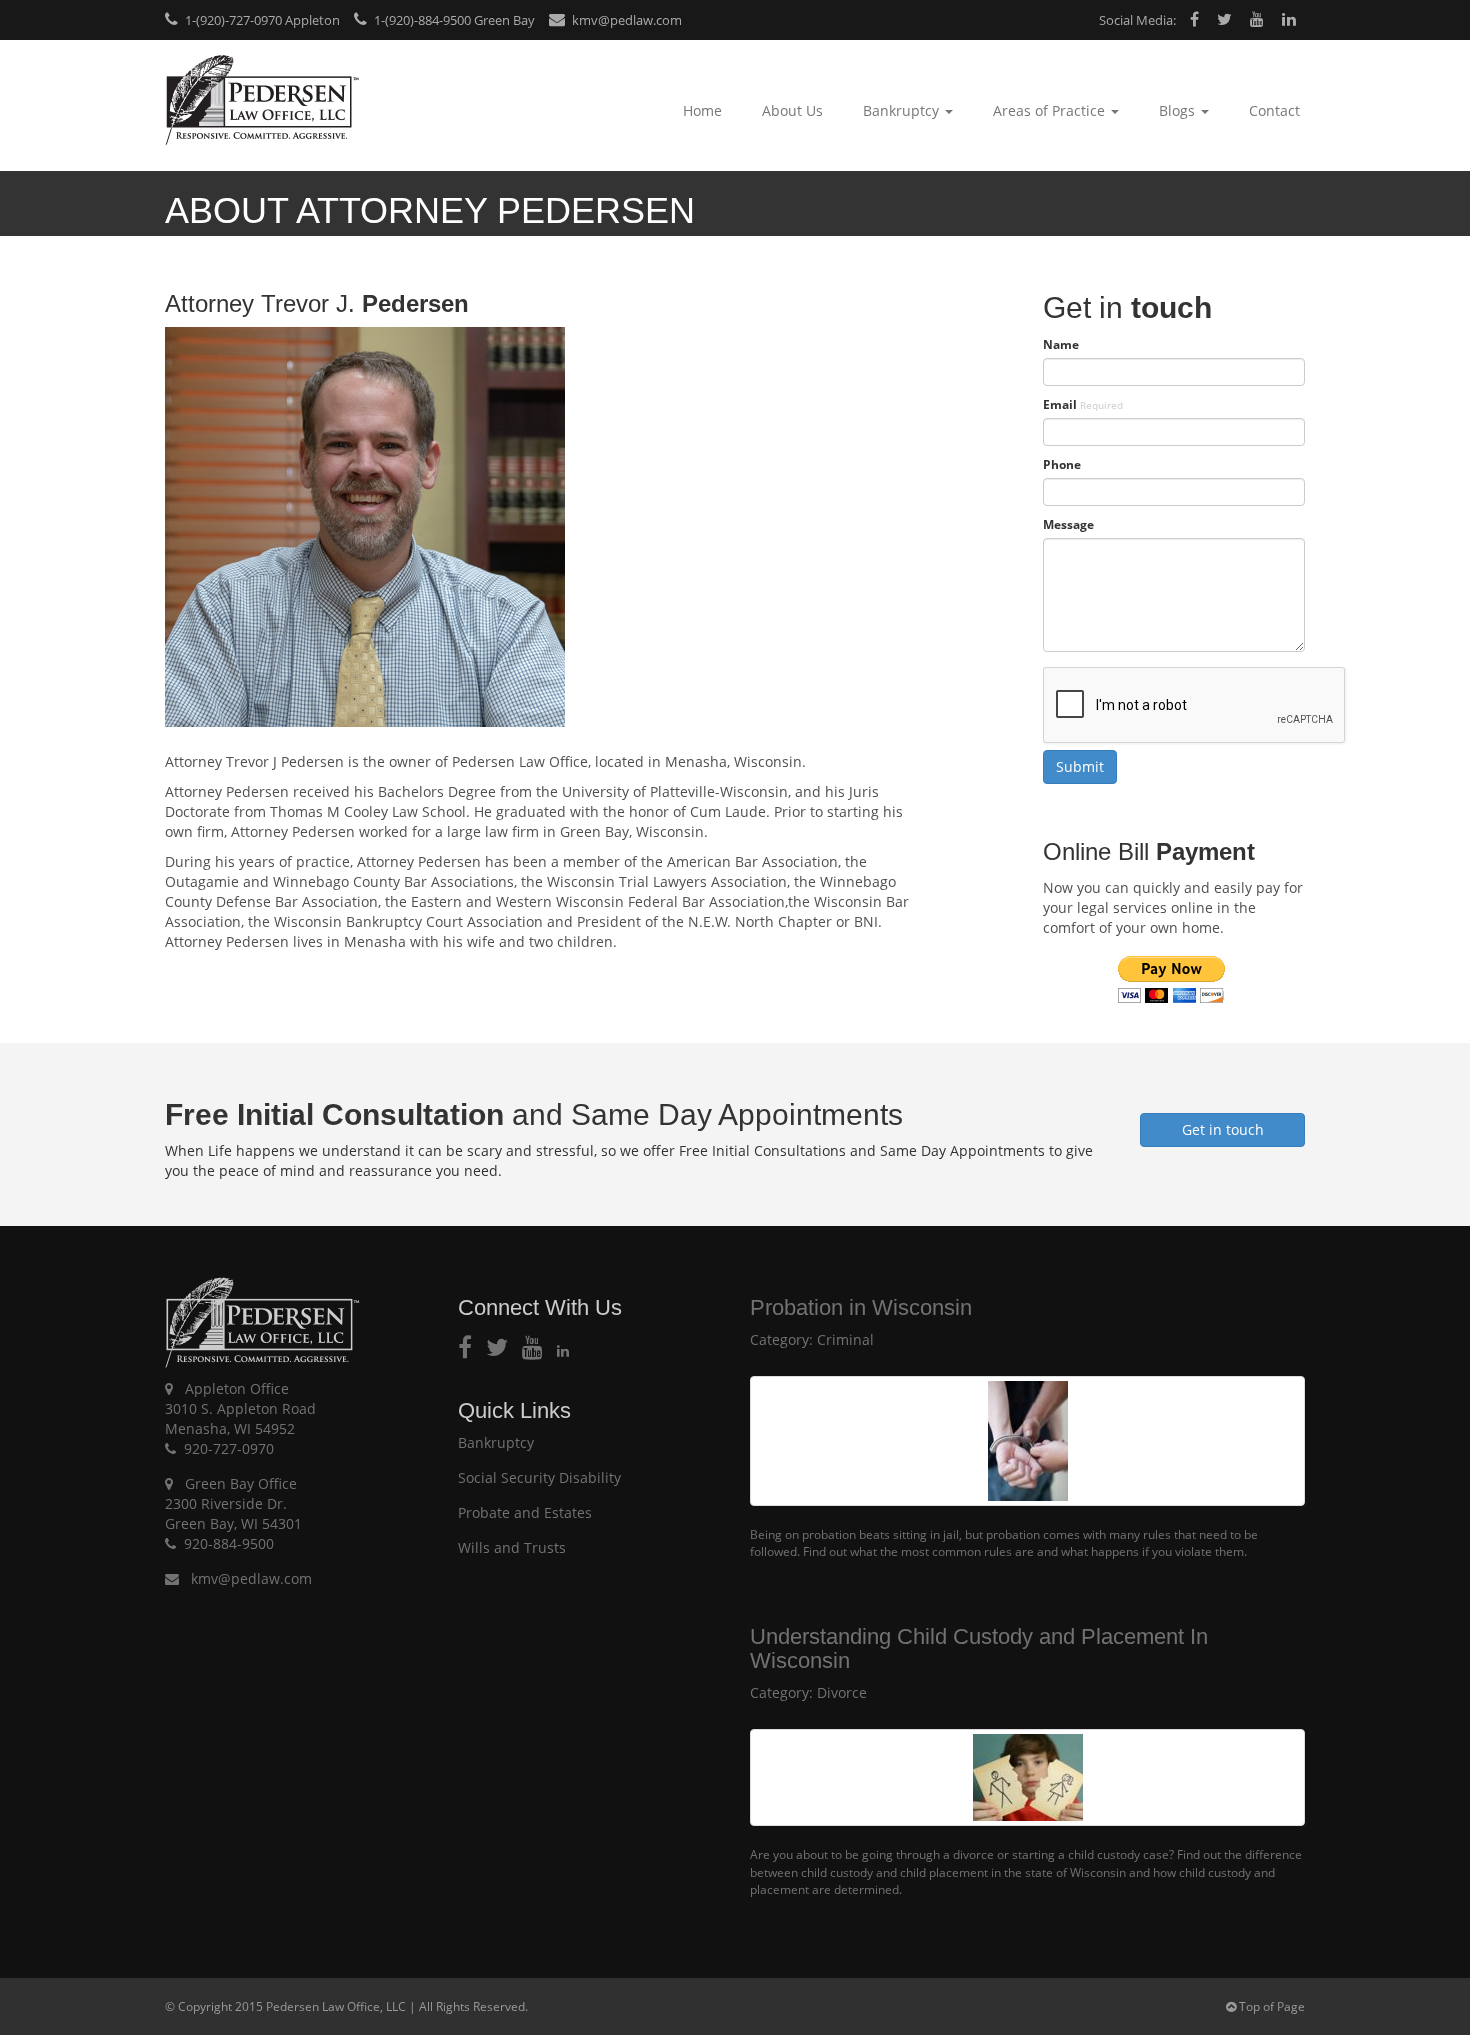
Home (702, 110)
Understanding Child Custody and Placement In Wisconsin (979, 1648)
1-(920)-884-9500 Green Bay (453, 20)
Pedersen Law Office (262, 100)
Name (1061, 344)
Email (1083, 404)
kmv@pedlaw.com (625, 20)
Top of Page (1270, 2006)
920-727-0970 (229, 1448)
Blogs (1179, 110)
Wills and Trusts (512, 1547)
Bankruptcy (903, 110)
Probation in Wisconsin (861, 1307)
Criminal (845, 1339)
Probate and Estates (525, 1512)
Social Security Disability (539, 1477)
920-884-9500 (229, 1543)
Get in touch (1223, 1129)
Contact (1274, 110)
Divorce (842, 1692)
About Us (792, 110)
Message (1068, 524)
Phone (1062, 464)
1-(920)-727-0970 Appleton (261, 20)
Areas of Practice (1051, 110)
